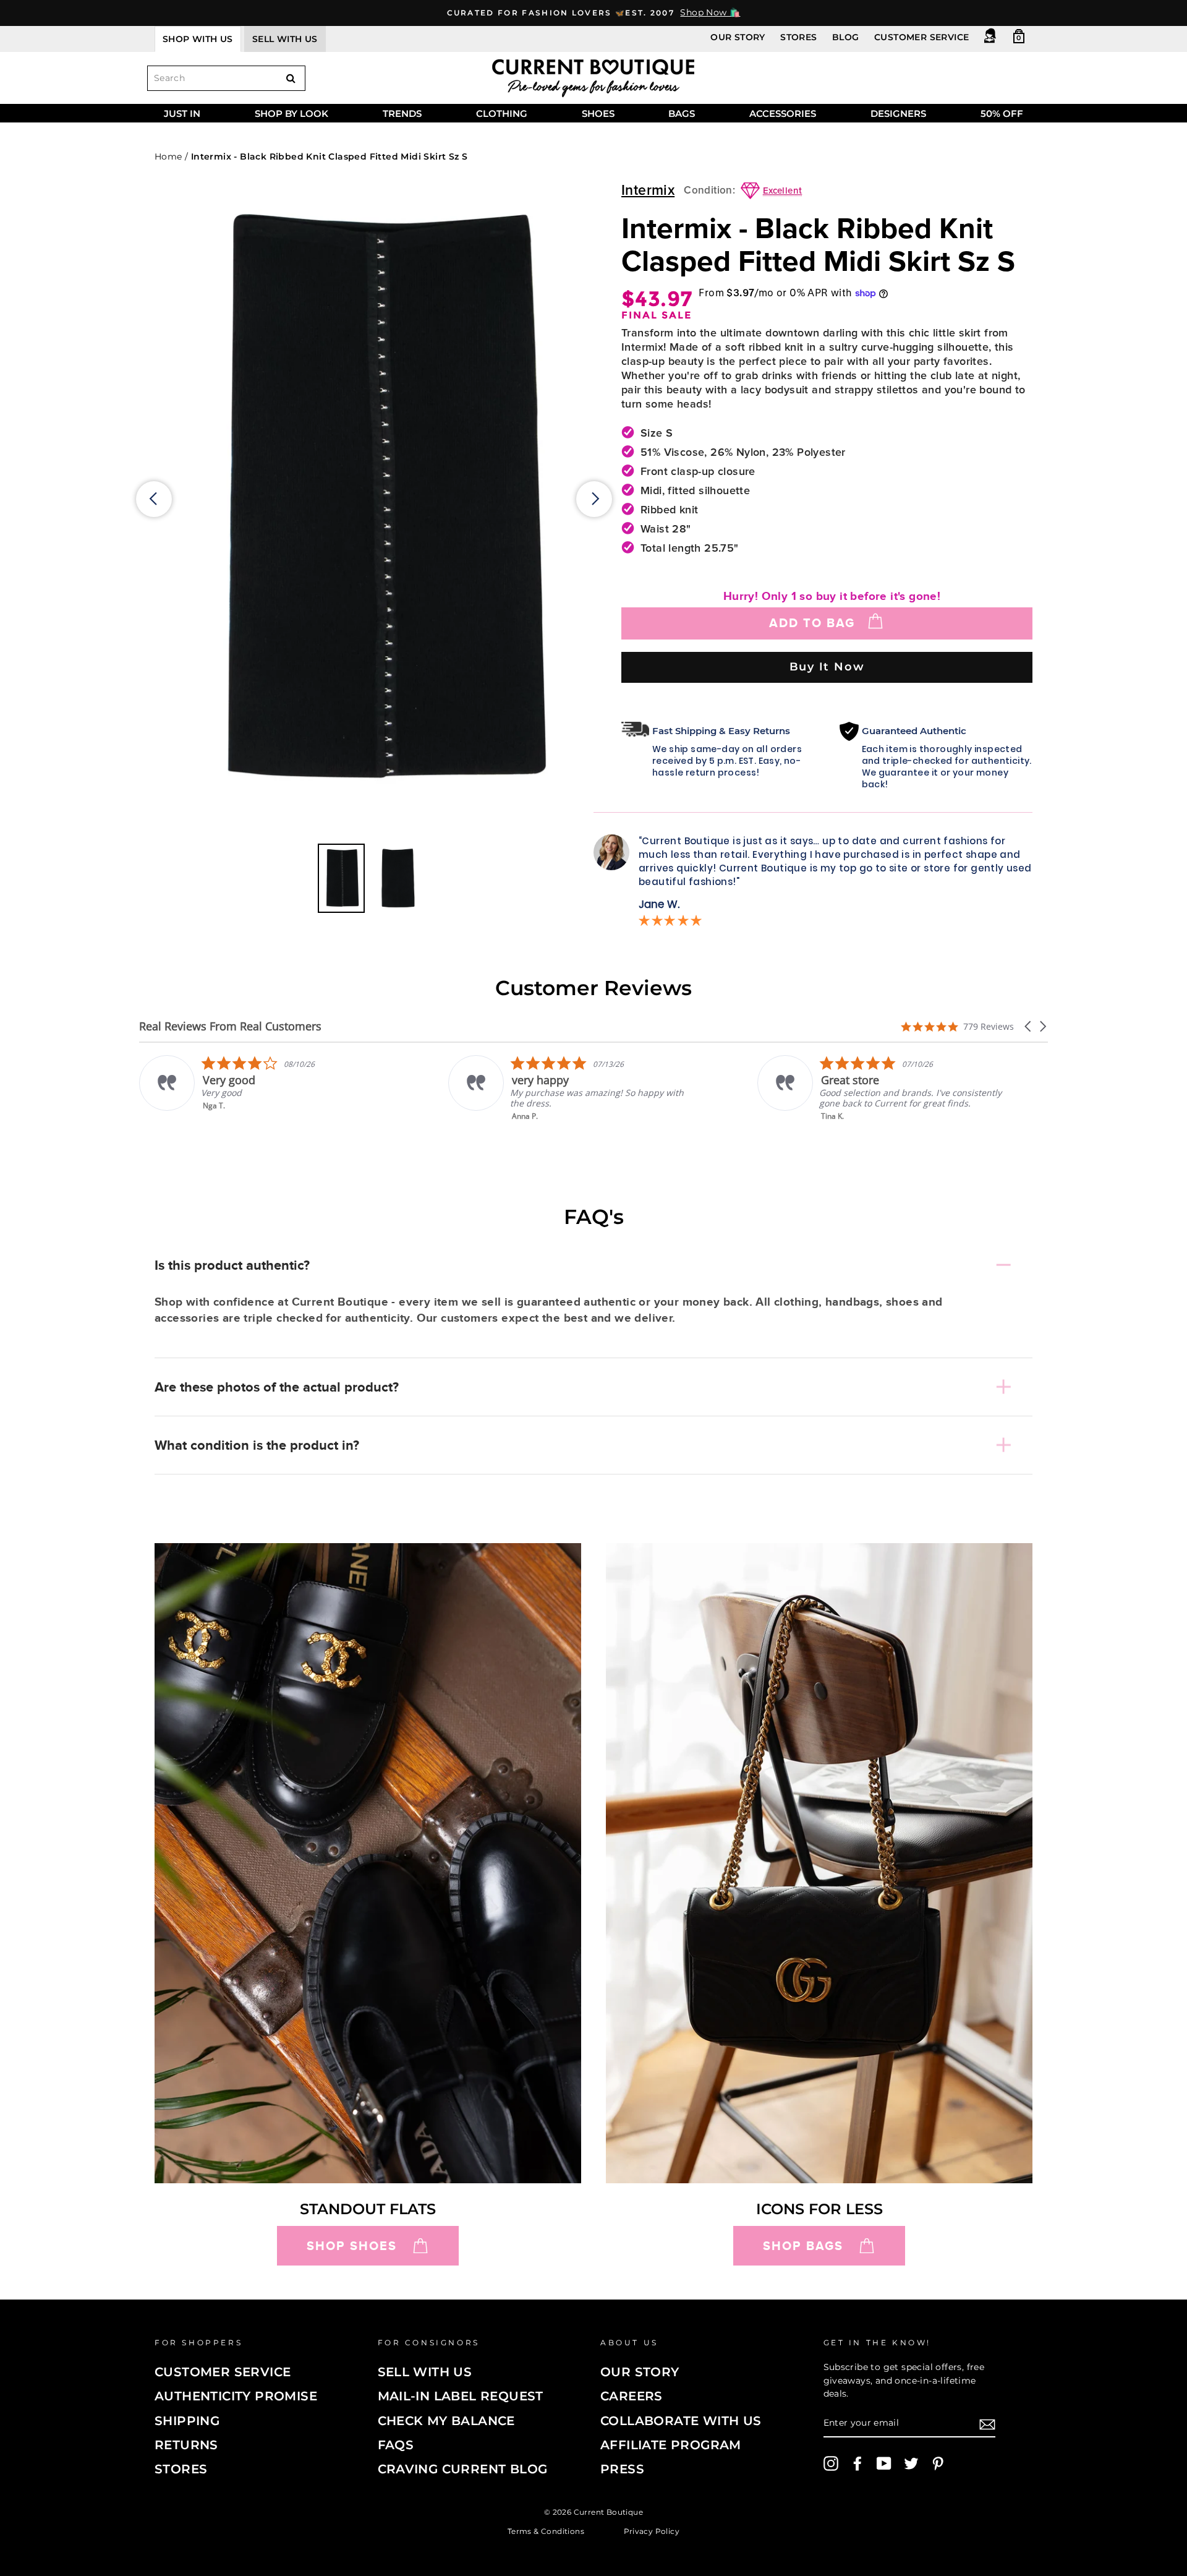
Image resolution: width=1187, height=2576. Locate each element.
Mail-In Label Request (461, 2396)
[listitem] (264, 1088)
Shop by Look (291, 113)
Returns (186, 2445)
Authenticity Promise (236, 2396)
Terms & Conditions (546, 2531)
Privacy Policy (652, 2531)
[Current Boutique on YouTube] (884, 2463)
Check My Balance (446, 2421)
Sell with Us (425, 2372)
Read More (842, 1125)
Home (168, 156)
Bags (682, 113)
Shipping (187, 2421)
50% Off (1002, 113)
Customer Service (921, 37)
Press (622, 2469)
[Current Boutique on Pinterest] (938, 2463)
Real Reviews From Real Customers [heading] (230, 1026)
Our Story (738, 37)
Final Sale (657, 315)
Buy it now (827, 666)
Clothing (502, 113)
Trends (402, 113)
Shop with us (198, 39)
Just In (182, 113)
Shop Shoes (352, 2246)
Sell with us (285, 39)
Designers (898, 113)
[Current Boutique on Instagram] (831, 2463)
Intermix (648, 191)
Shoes (598, 113)
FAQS (396, 2445)
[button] (1029, 1026)
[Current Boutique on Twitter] (911, 2463)
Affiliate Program (671, 2445)
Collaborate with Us (681, 2421)
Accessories (783, 113)
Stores (798, 37)
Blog (846, 37)
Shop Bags (803, 2246)
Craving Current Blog (463, 2469)
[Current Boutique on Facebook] (857, 2463)
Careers (632, 2396)
